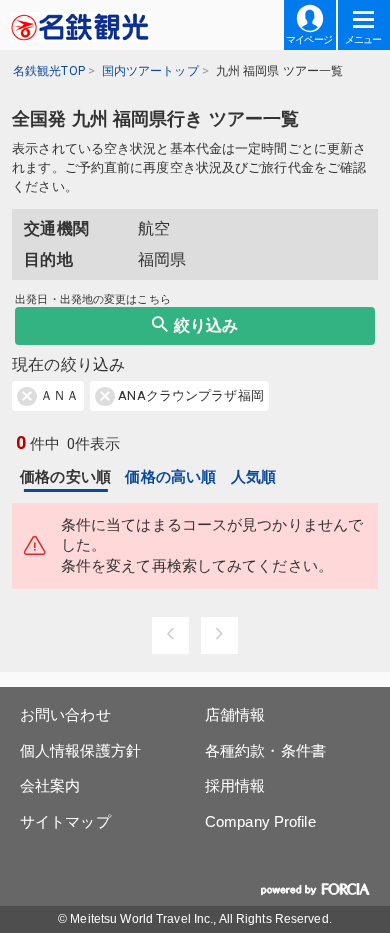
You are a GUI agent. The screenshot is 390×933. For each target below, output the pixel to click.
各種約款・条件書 (265, 750)
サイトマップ (65, 821)
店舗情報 (235, 714)
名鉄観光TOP (49, 71)
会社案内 (50, 785)
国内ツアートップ (150, 71)
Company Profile (260, 821)
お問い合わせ (65, 714)
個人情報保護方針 (80, 750)
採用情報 (235, 785)
